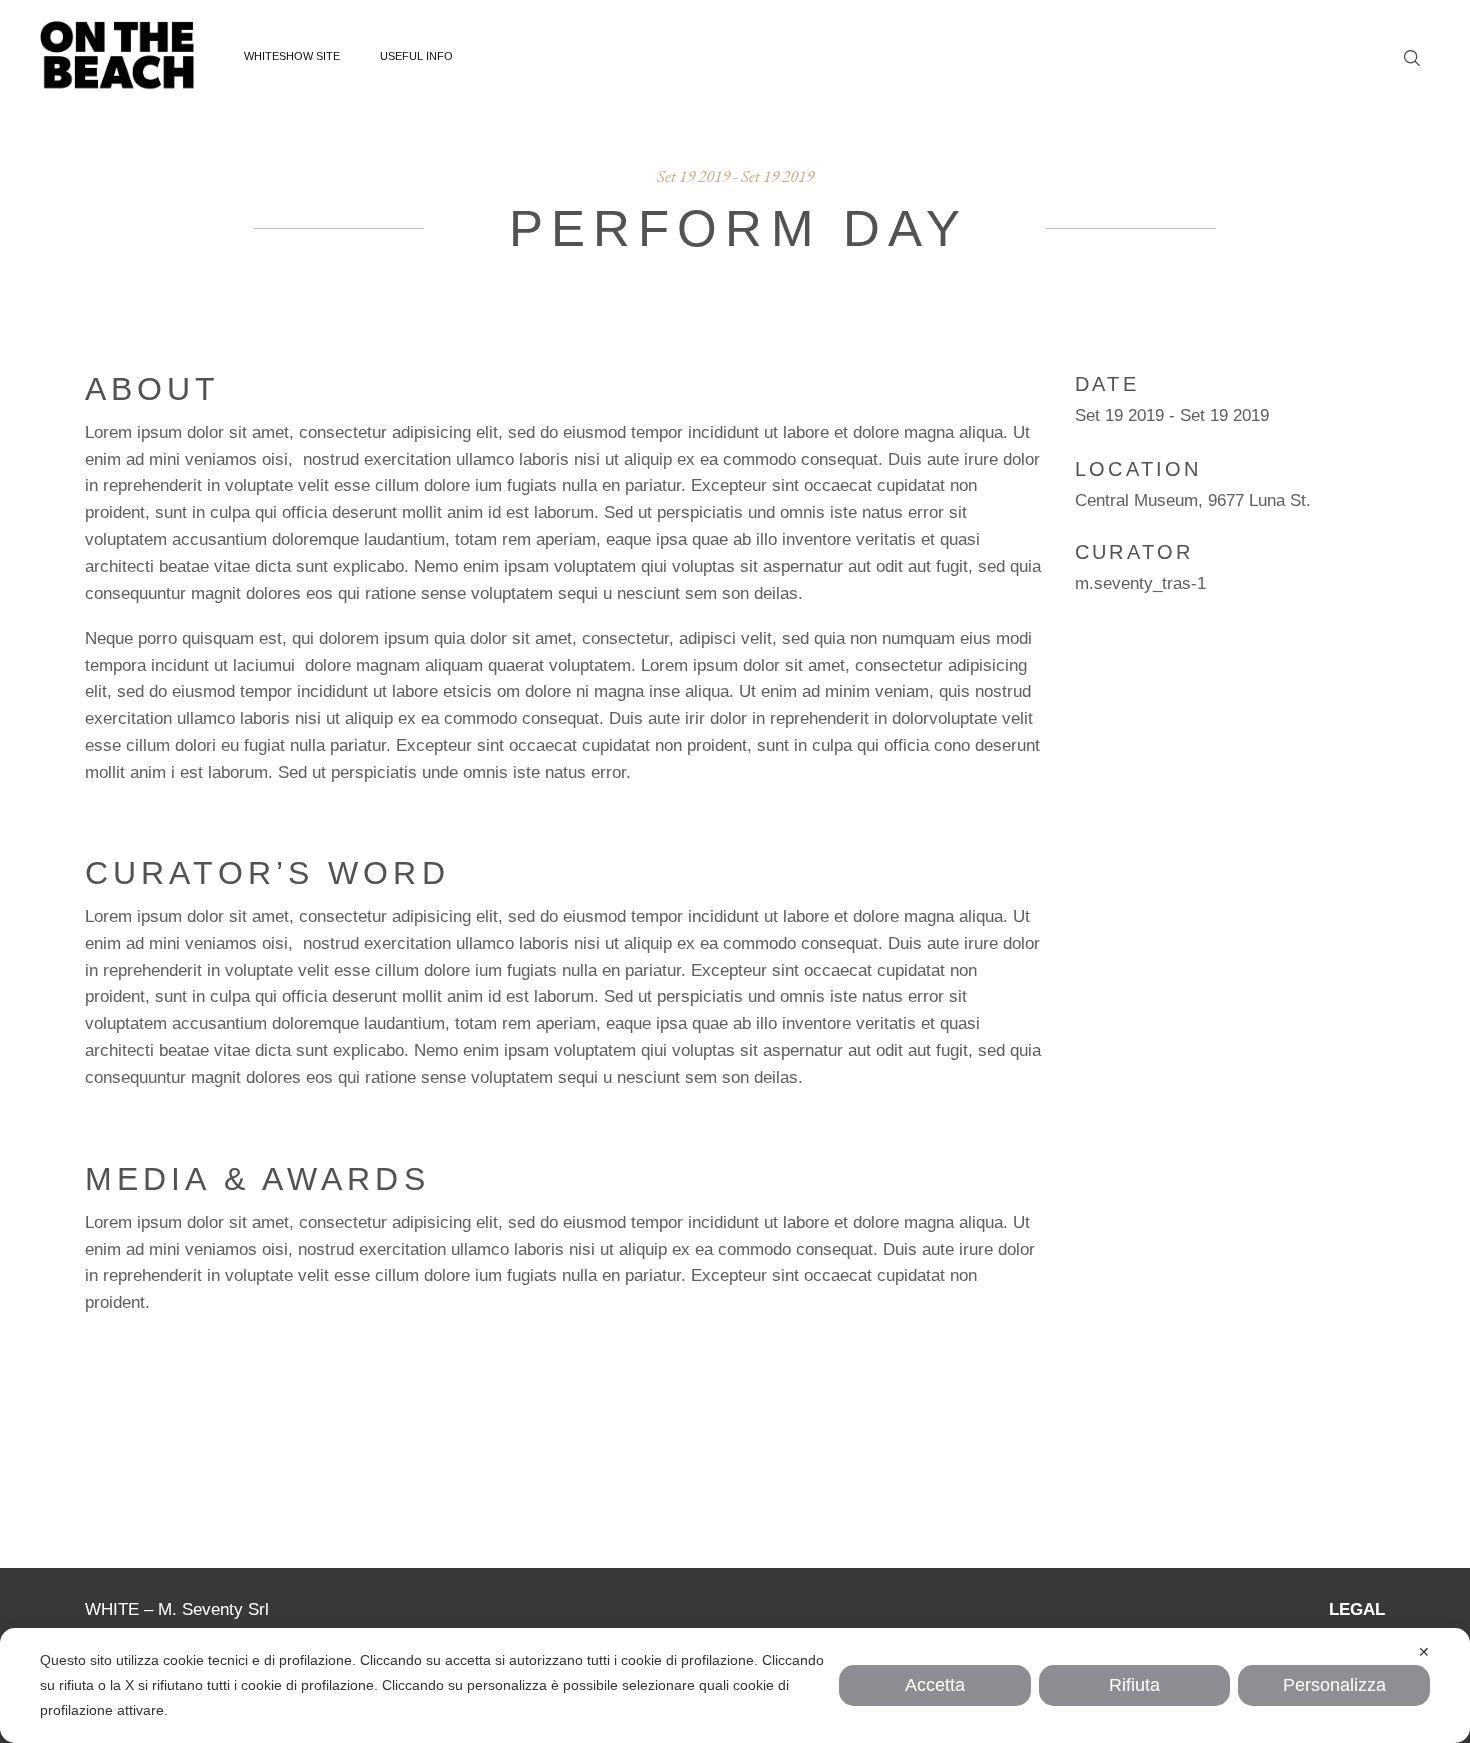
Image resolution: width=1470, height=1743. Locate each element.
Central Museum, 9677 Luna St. (1193, 500)
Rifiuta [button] (1134, 1685)
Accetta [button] (935, 1685)
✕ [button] (1424, 1652)
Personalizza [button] (1334, 1685)
